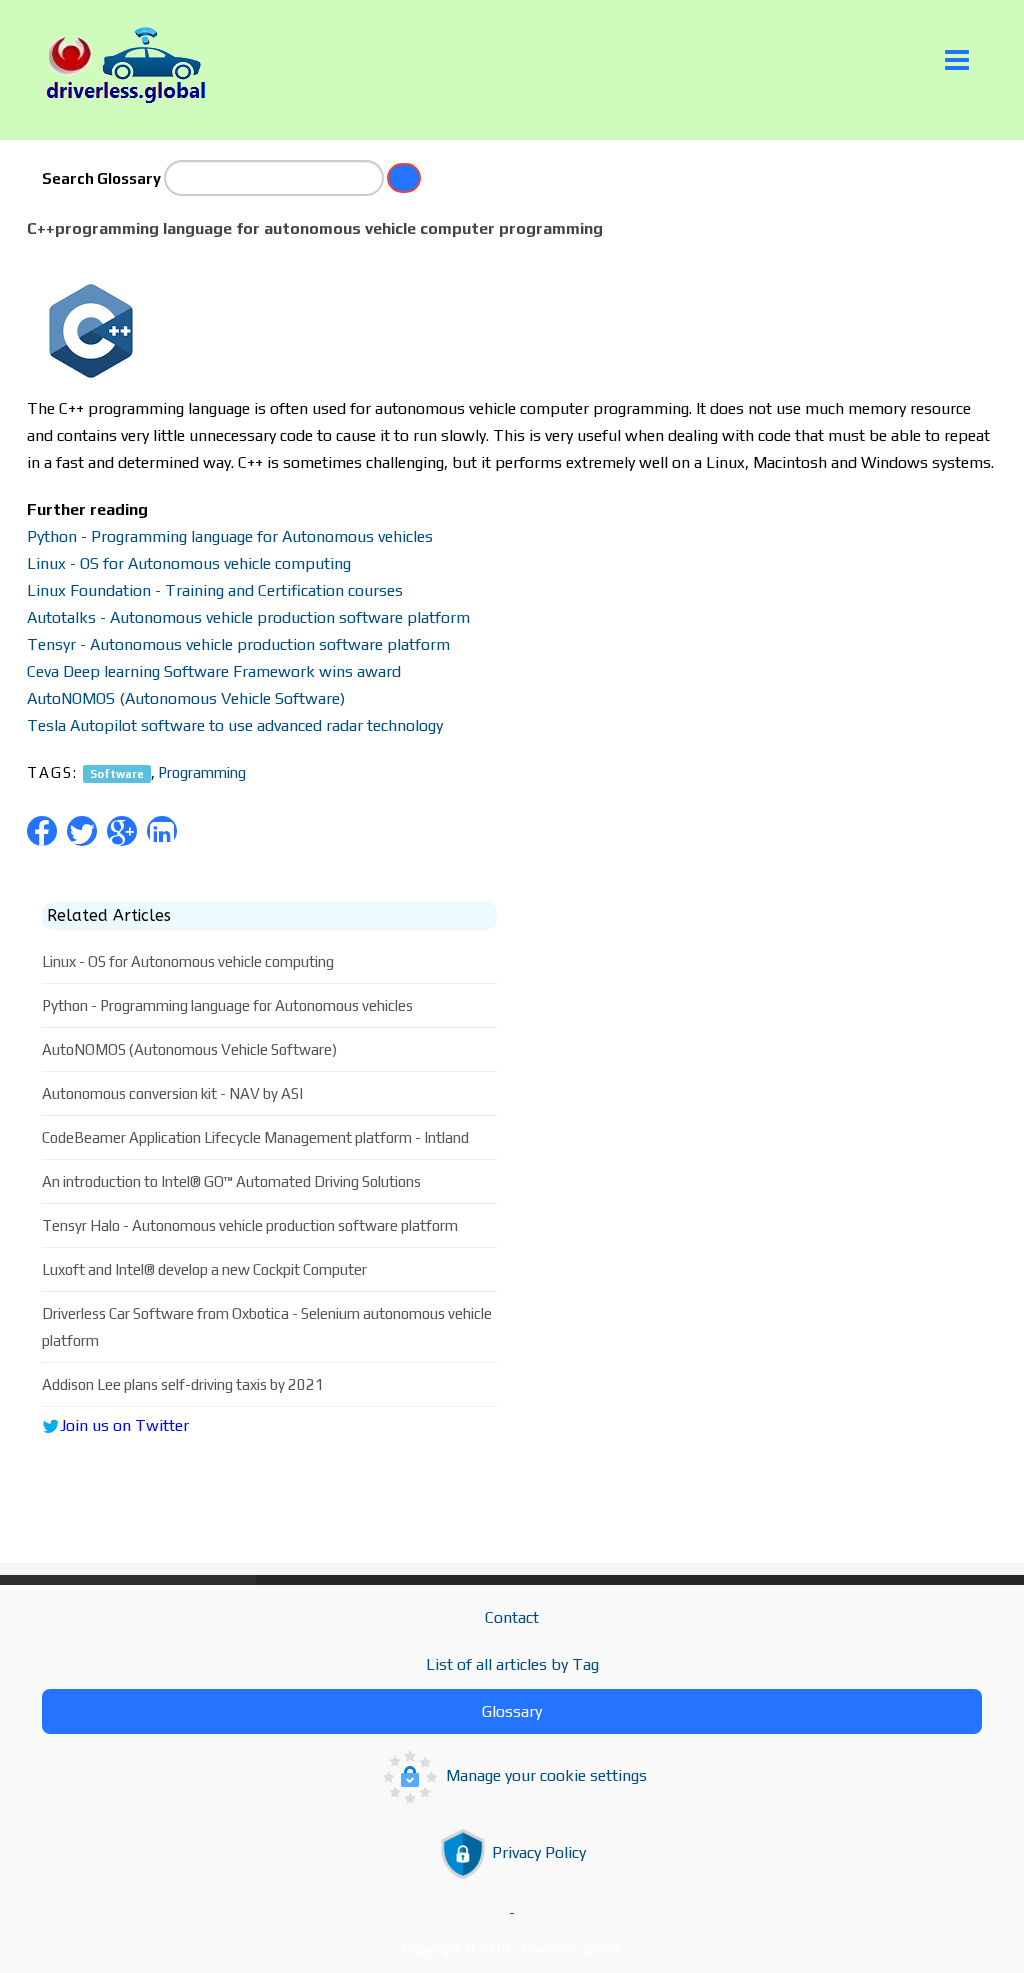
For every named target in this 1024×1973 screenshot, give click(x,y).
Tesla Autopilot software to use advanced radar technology (235, 725)
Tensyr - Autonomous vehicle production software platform (238, 644)
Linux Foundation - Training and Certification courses (215, 590)
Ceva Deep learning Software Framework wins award (214, 671)
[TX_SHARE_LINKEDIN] (162, 831)
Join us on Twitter (124, 1425)
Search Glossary (101, 178)
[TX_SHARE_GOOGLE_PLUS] (122, 831)
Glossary (512, 1711)
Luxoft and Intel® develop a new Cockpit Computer (204, 1269)
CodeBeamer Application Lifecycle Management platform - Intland (255, 1137)
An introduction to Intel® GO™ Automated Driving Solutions (231, 1181)
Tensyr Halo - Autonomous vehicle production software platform (250, 1225)
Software (117, 773)
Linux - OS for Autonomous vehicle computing (189, 563)
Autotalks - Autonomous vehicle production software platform (248, 617)
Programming (202, 772)
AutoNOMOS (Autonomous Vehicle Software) (186, 698)
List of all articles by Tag (512, 1664)
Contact (512, 1617)
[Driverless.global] (132, 65)
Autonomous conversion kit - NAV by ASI (172, 1093)
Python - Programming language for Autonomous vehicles (230, 536)
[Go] (404, 178)
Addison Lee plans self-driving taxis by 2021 (183, 1384)
